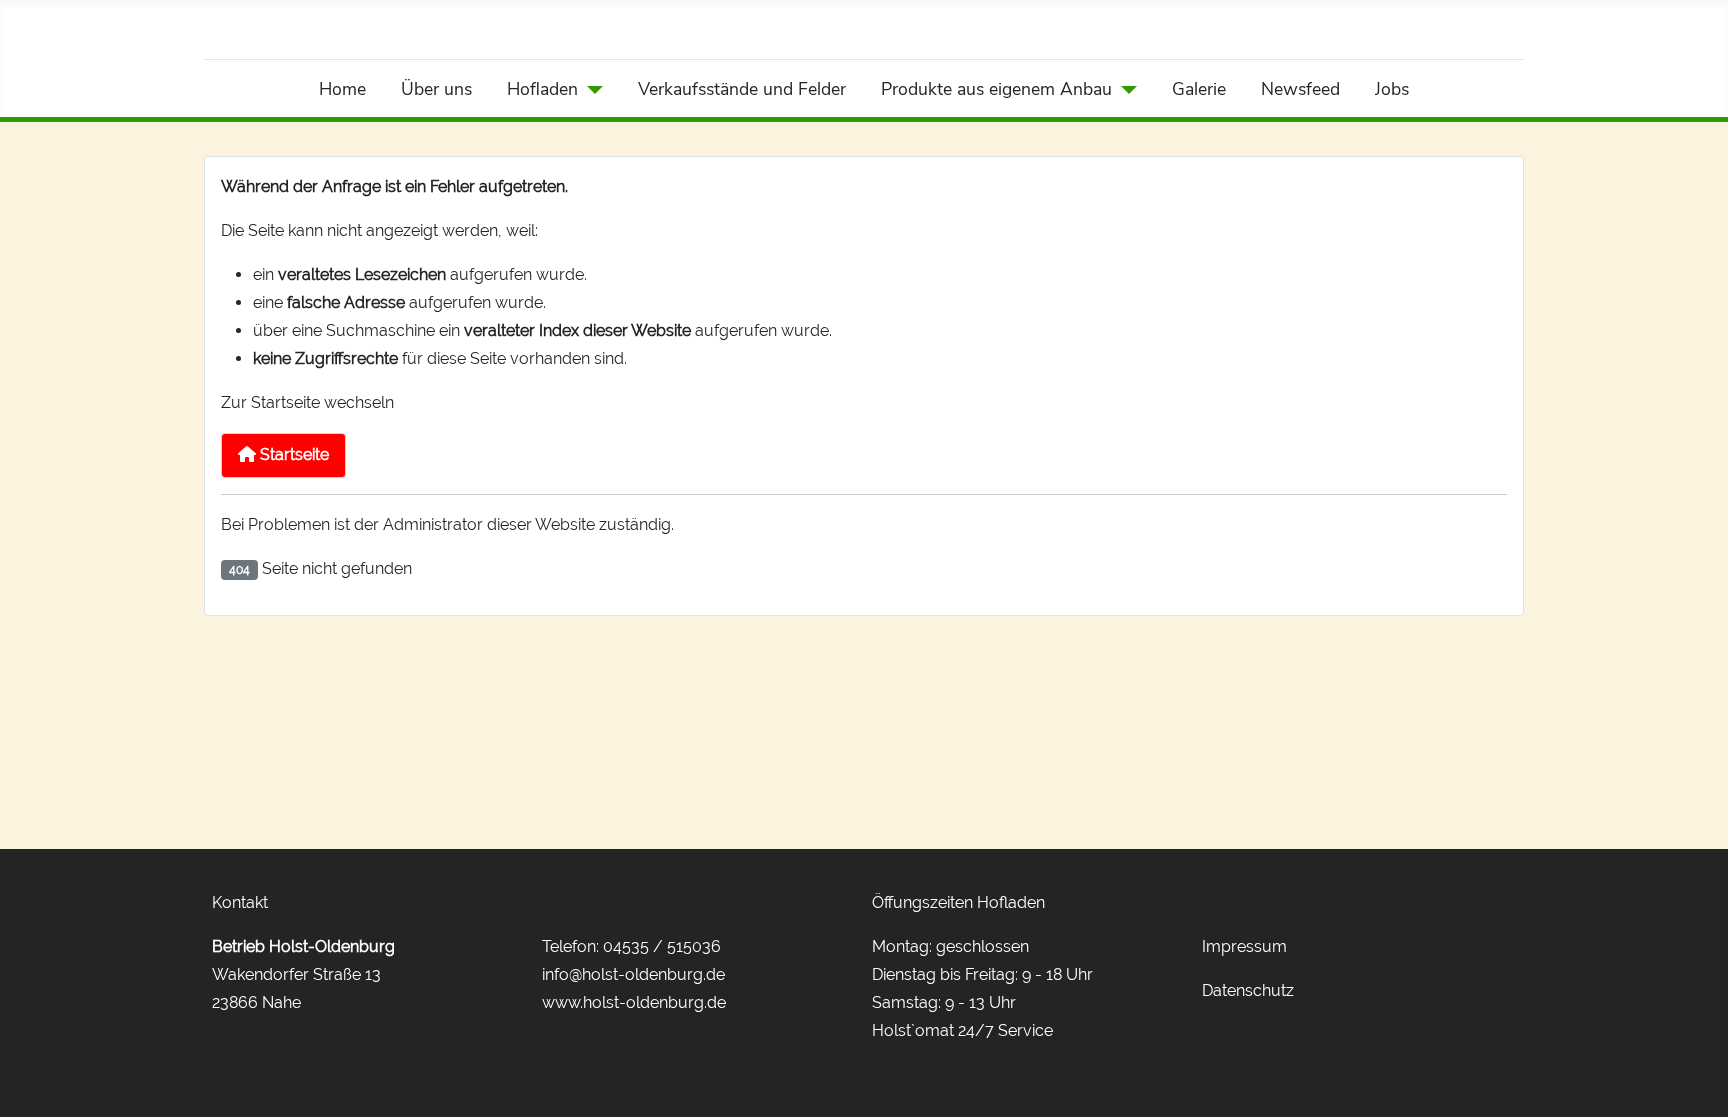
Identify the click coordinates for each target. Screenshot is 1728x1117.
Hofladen (542, 89)
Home (342, 89)
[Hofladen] (590, 89)
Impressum (1244, 946)
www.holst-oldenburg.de (634, 1002)
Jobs (1392, 89)
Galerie (1199, 89)
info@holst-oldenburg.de (633, 974)
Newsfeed (1300, 89)
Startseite (292, 454)
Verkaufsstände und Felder (742, 89)
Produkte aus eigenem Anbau (996, 89)
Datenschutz (1248, 990)
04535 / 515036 (662, 946)
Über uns (436, 89)
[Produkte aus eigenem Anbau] (1124, 89)
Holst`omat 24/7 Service (962, 1030)
